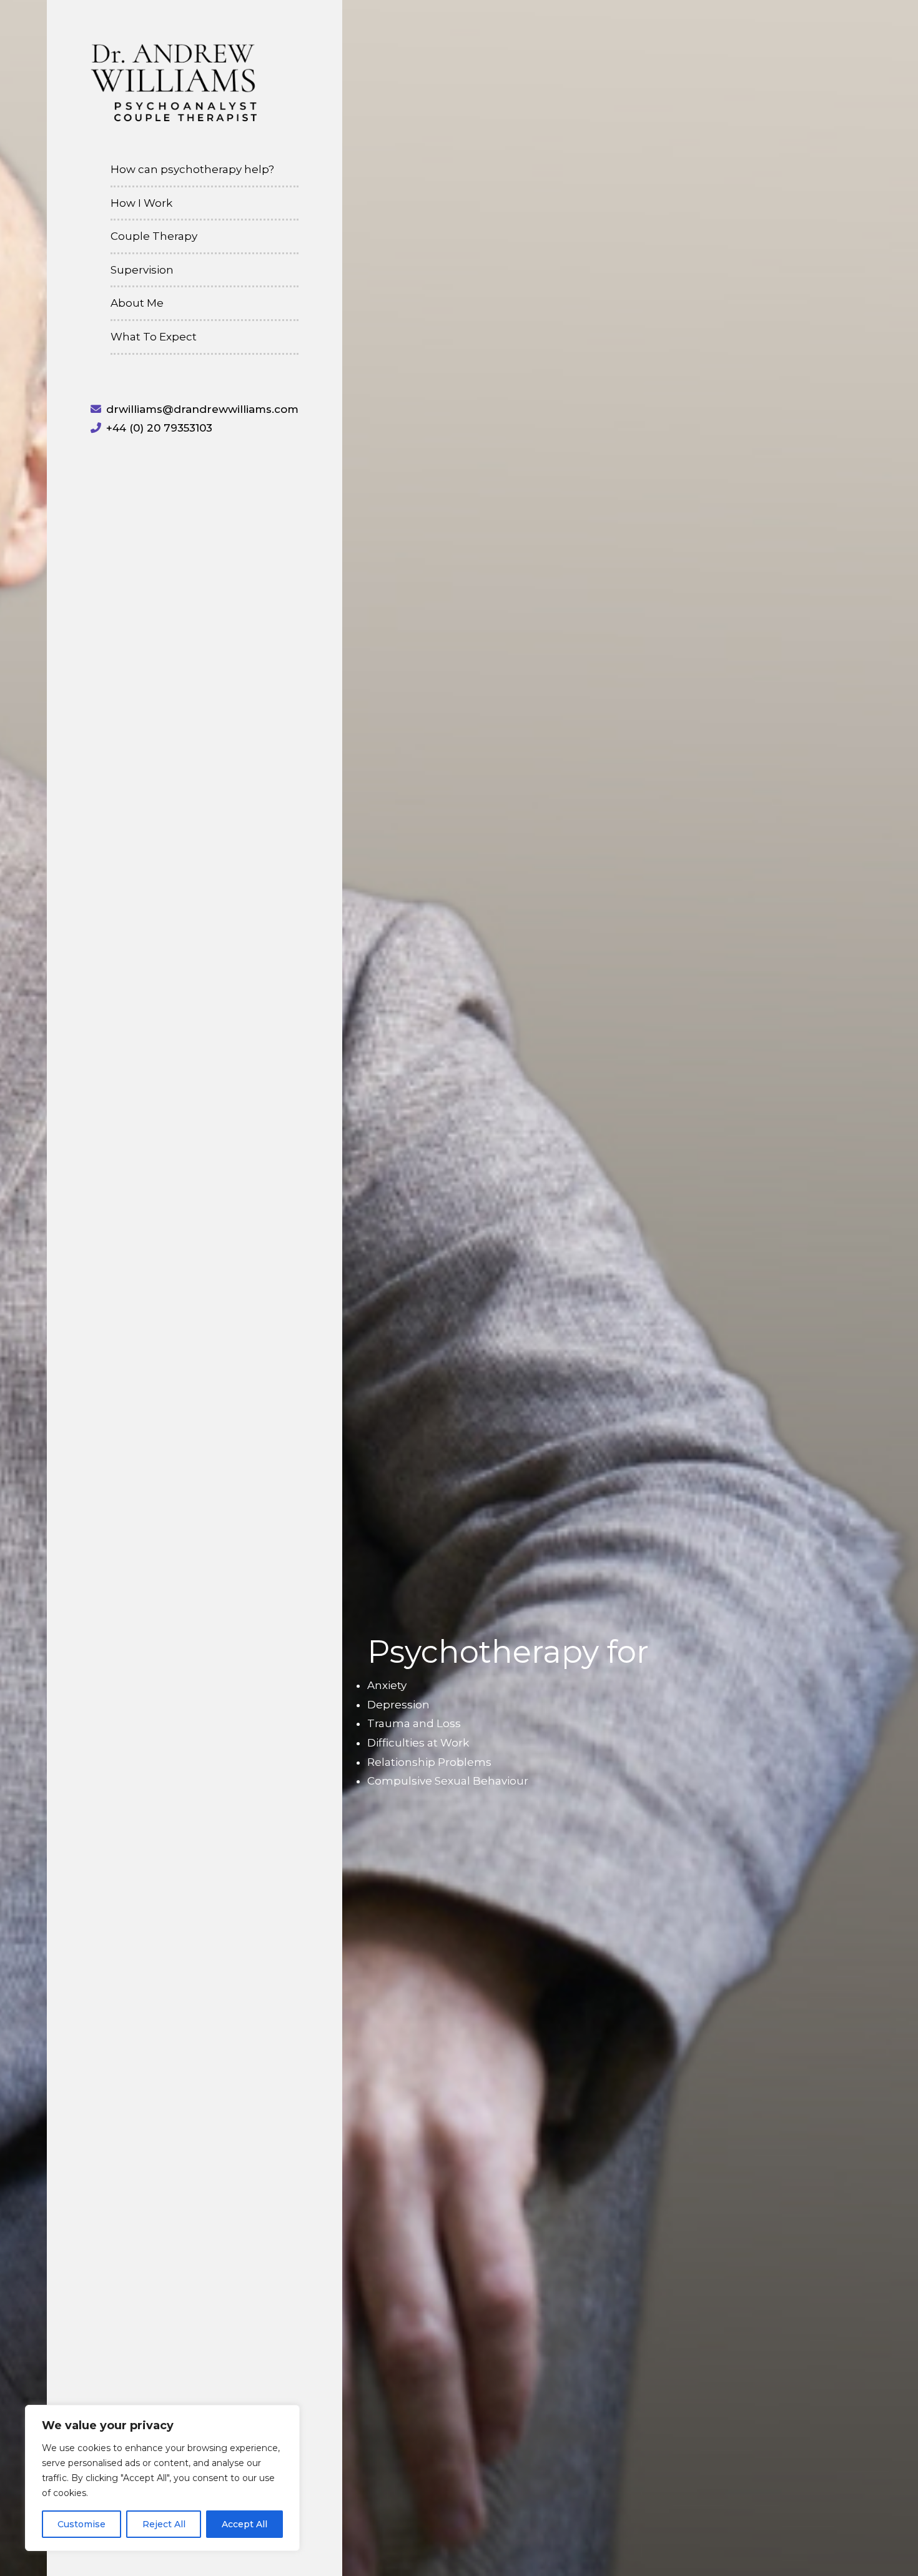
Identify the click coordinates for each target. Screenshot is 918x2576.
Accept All (244, 2524)
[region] (162, 2478)
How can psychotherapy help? (192, 169)
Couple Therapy (154, 236)
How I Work (141, 203)
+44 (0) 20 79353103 (159, 428)
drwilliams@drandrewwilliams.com (202, 409)
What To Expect (154, 337)
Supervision (142, 270)
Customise (81, 2524)
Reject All (164, 2524)
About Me (137, 303)
